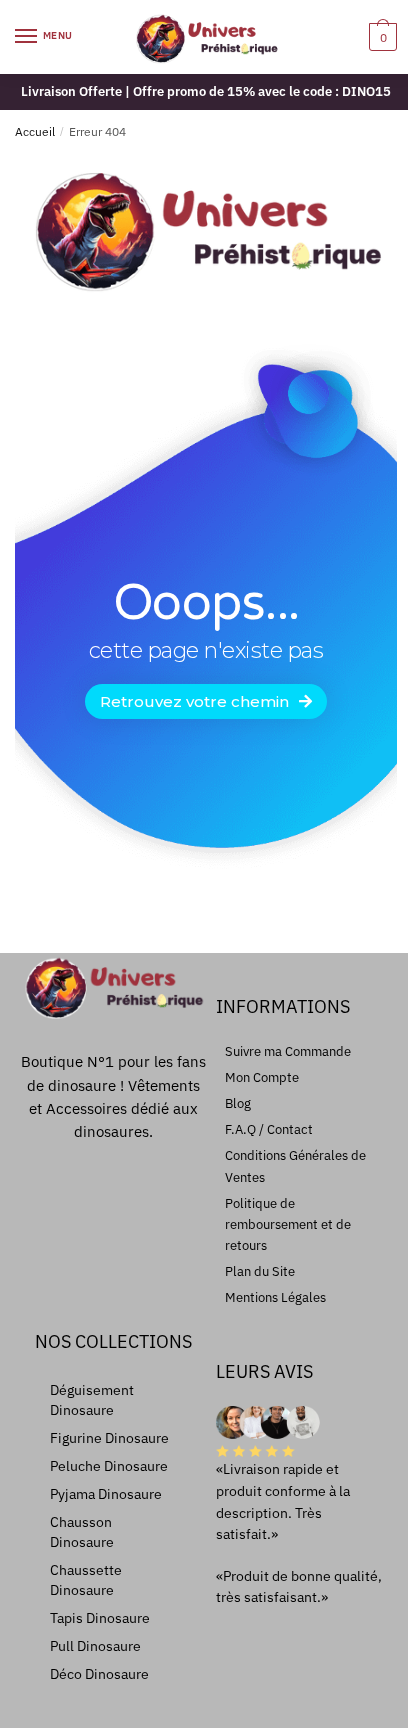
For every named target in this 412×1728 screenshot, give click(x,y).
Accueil (35, 131)
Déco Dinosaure (99, 1674)
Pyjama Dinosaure (106, 1494)
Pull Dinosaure (95, 1646)
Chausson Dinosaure (82, 1532)
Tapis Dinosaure (100, 1618)
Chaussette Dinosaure (86, 1580)
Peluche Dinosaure (109, 1466)
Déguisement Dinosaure (92, 1400)
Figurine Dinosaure (109, 1438)
